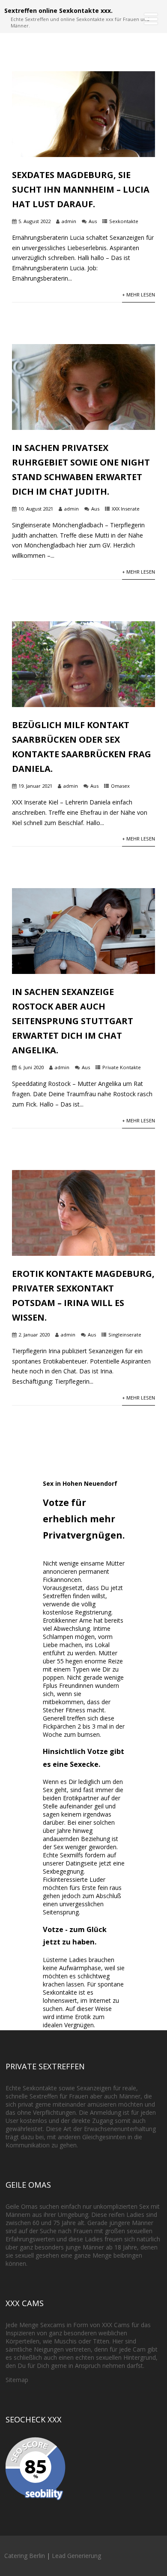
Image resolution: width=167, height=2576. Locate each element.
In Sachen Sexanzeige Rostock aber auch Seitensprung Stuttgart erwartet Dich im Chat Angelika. (73, 1021)
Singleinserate (125, 1335)
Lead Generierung (76, 2556)
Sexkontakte (124, 221)
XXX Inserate (126, 509)
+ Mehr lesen (139, 295)
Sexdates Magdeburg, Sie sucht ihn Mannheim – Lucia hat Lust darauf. (81, 189)
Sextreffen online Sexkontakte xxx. (58, 11)
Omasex (120, 786)
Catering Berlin (25, 2556)
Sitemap (17, 2380)
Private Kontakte (122, 1067)
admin (69, 221)
